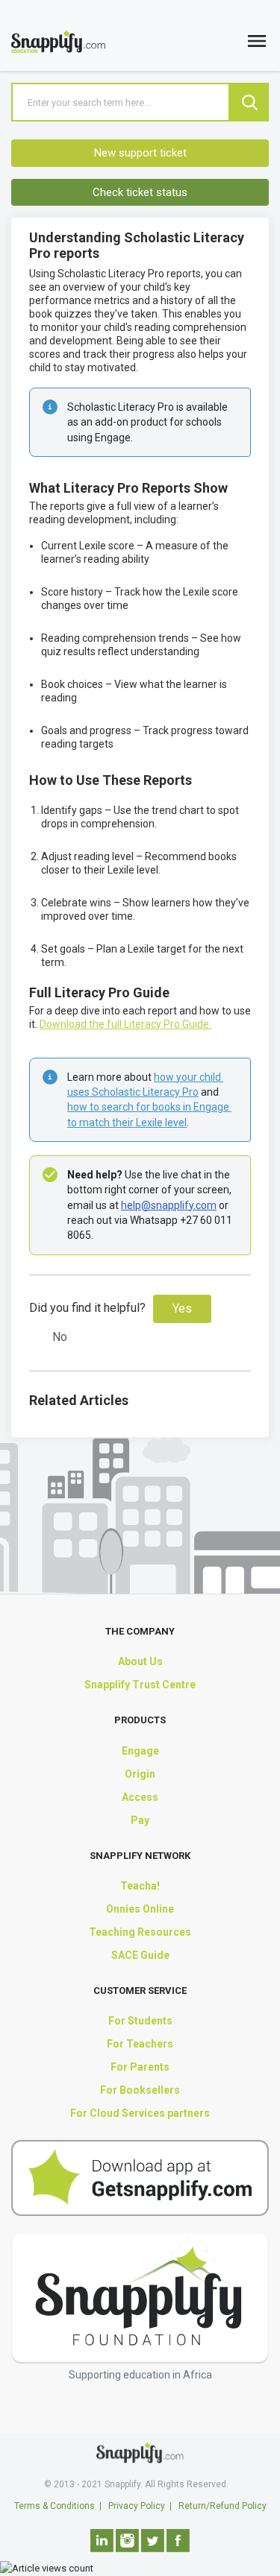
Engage (140, 1751)
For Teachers (140, 2044)
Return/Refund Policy (223, 2506)
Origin (140, 1774)
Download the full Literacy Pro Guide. (125, 1024)
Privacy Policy (137, 2506)
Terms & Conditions (55, 2506)
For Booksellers (140, 2090)
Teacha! (140, 1886)
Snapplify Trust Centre (140, 1685)
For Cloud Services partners (140, 2113)
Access (140, 1797)
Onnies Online (140, 1909)
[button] (257, 44)
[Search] (249, 102)
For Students (140, 2021)
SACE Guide (140, 1955)
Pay (140, 1820)
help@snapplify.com (169, 1205)
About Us (140, 1661)
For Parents (140, 2067)
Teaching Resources (140, 1932)
